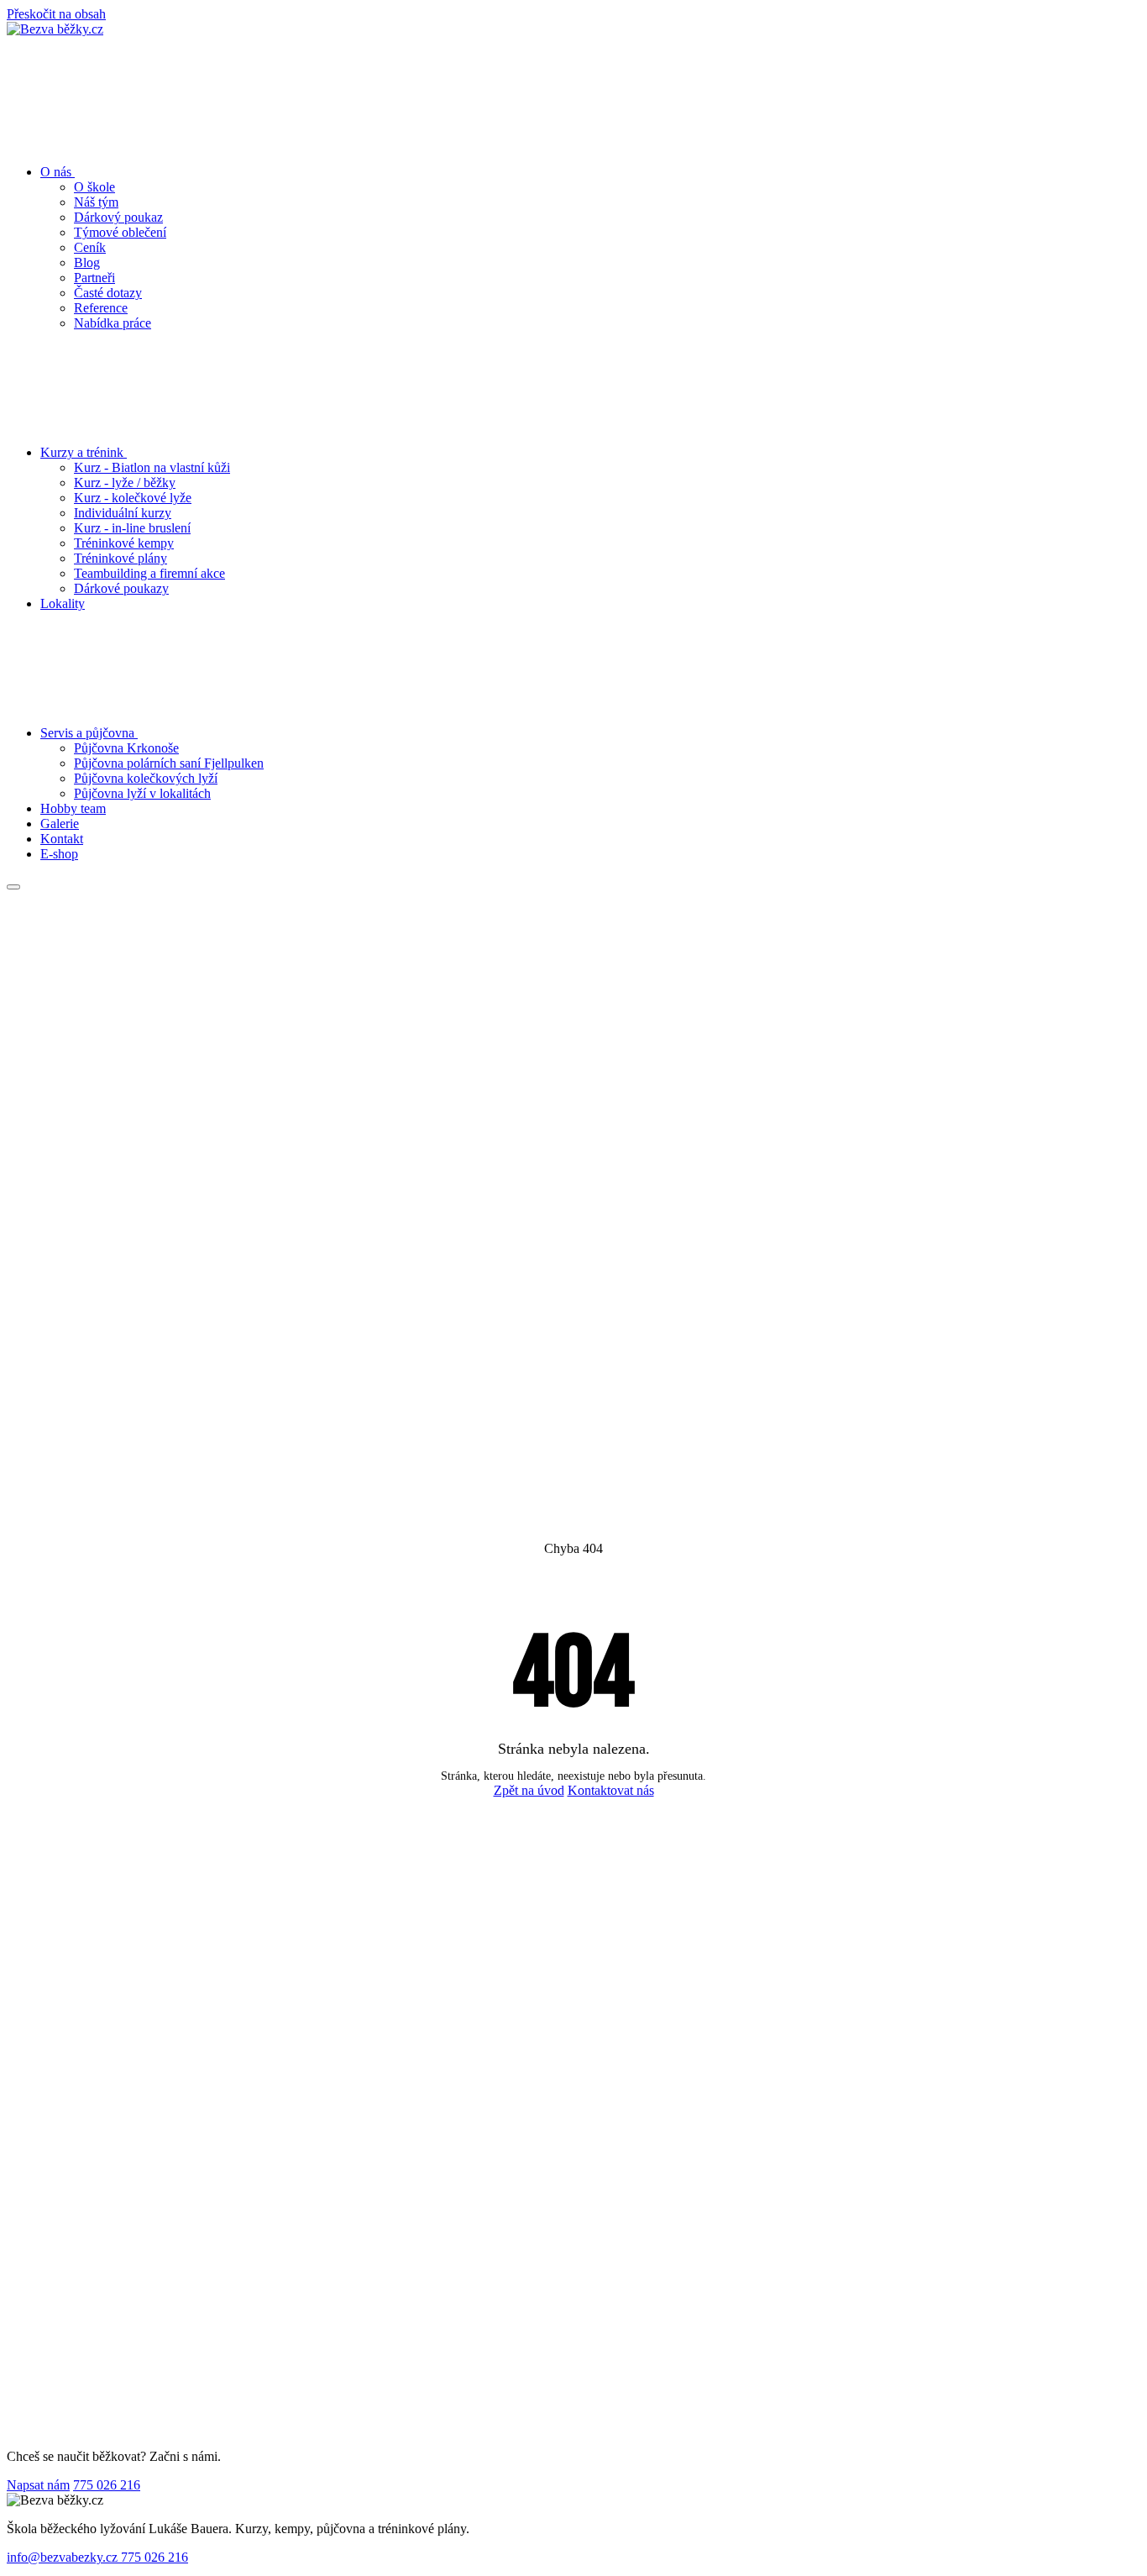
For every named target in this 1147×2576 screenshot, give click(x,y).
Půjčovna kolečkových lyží (146, 778)
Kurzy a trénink (84, 452)
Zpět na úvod (529, 1790)
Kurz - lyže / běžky (125, 483)
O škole (94, 187)
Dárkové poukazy (121, 588)
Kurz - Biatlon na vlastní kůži (152, 467)
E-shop (59, 854)
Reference (101, 308)
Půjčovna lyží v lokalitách (142, 793)
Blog (87, 262)
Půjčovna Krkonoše (126, 748)
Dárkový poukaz (118, 217)
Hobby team (73, 808)
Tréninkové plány (120, 558)
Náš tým (96, 202)
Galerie (60, 824)
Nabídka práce (113, 323)
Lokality (63, 603)
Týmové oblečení (120, 232)
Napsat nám (38, 2485)
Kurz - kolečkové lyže (133, 498)
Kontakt (62, 839)
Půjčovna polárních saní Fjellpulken (169, 763)
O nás (58, 172)
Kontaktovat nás (611, 1790)
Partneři (94, 278)
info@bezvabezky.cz (64, 2557)
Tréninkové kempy (124, 543)
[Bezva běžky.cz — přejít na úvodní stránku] (55, 29)
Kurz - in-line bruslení (132, 528)
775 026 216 (107, 2485)
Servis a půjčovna (89, 733)
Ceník (90, 247)
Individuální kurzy (123, 513)
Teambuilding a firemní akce (149, 573)
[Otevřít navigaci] (13, 887)
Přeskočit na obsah (56, 14)
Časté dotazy (108, 293)
